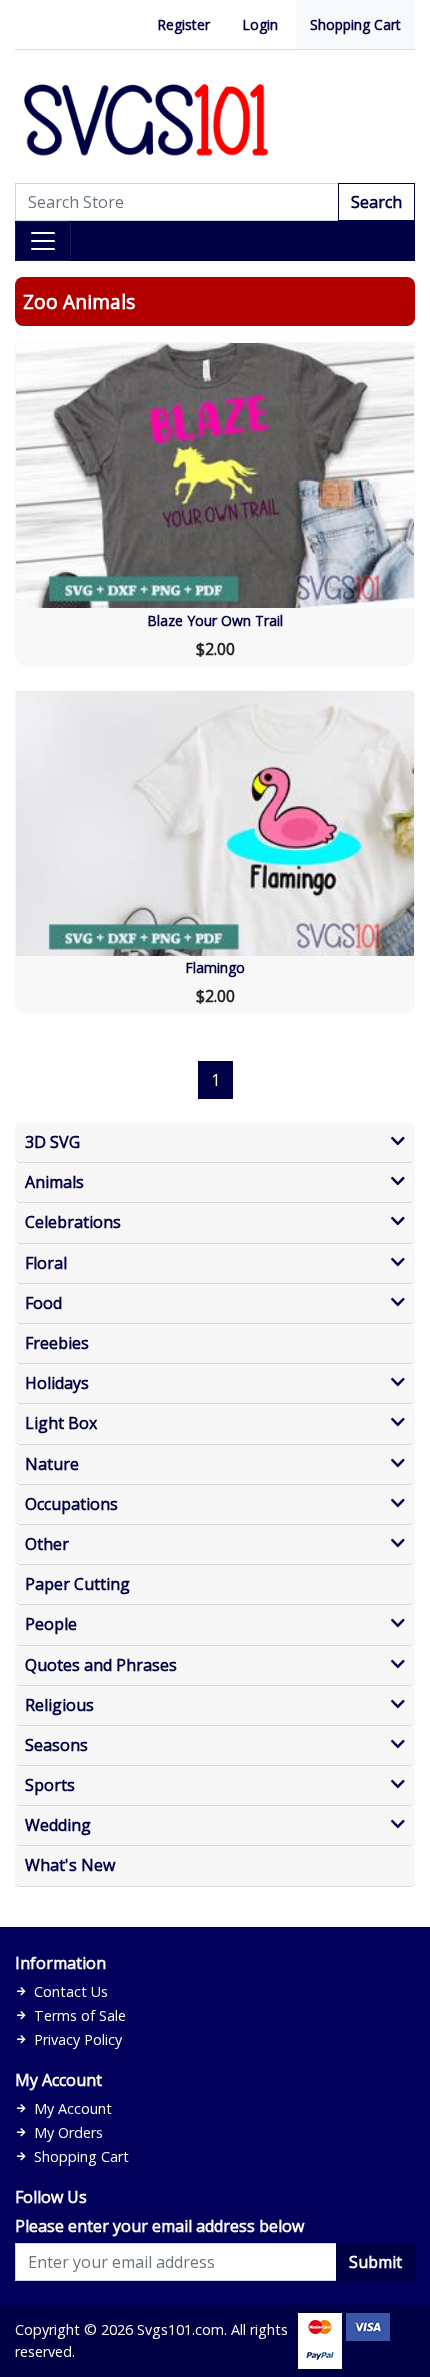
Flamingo (215, 967)
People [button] (51, 1624)
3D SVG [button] (52, 1142)
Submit (375, 2262)
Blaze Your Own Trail (215, 620)
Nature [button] (52, 1464)
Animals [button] (54, 1182)
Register (183, 24)
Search (376, 202)
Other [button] (47, 1544)
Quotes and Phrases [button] (101, 1665)
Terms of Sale (80, 2015)
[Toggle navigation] (43, 241)
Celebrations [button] (73, 1222)
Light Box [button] (61, 1423)
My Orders (68, 2132)
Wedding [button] (58, 1825)
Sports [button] (50, 1785)
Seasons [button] (56, 1745)
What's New (70, 1865)
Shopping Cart (355, 24)
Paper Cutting (77, 1584)
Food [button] (43, 1303)
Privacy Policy (78, 2039)
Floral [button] (46, 1263)
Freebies (57, 1343)
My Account (73, 2108)
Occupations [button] (71, 1504)
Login (260, 24)
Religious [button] (59, 1705)
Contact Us (71, 1991)
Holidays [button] (57, 1383)
